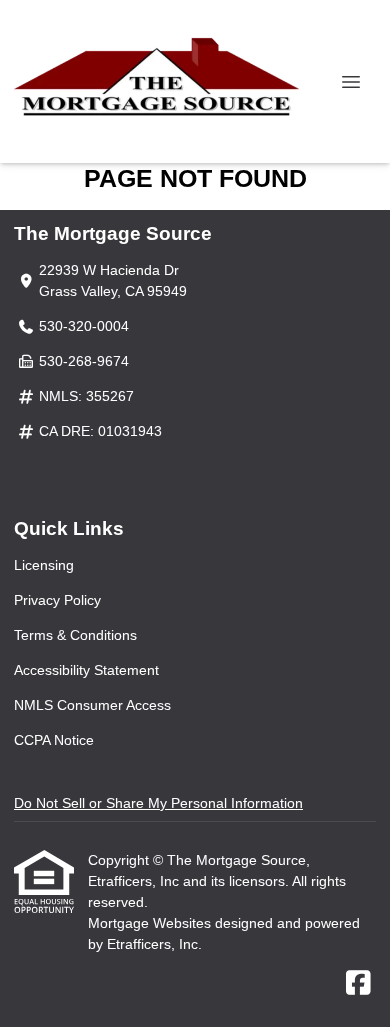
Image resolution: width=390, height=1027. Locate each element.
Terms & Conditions (75, 635)
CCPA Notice (54, 740)
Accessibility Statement (86, 670)
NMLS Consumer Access (92, 705)
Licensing (44, 565)
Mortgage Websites (151, 923)
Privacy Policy (57, 600)
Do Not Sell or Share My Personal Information (158, 803)
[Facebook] (358, 984)
